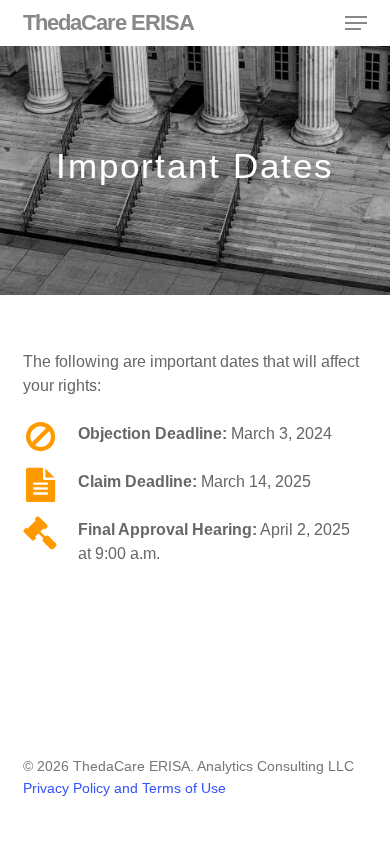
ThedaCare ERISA (108, 23)
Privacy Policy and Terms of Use (124, 788)
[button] (356, 23)
